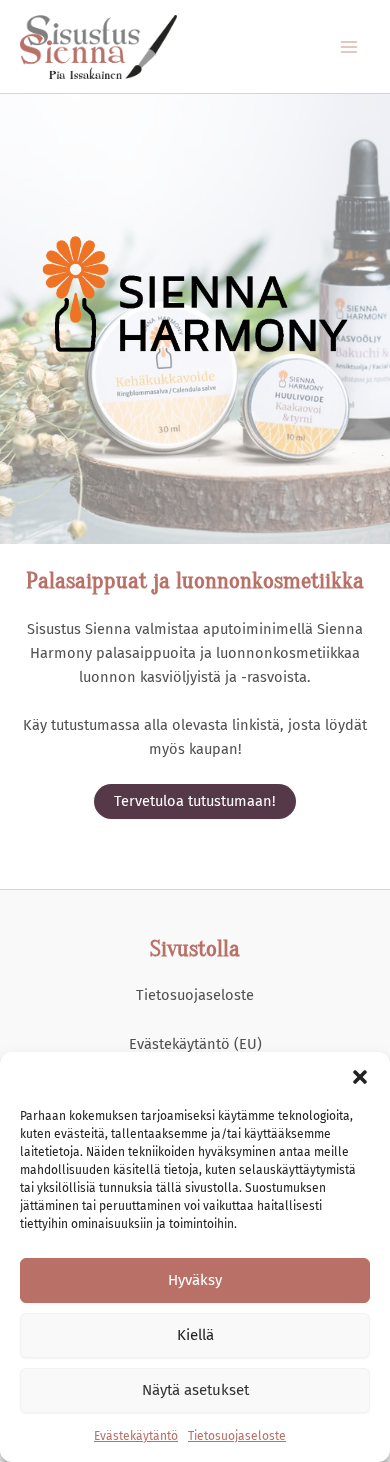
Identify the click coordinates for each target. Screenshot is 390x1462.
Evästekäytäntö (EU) (195, 1044)
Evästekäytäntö (136, 1436)
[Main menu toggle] (349, 47)
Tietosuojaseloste (237, 1436)
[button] (360, 1077)
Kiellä (195, 1335)
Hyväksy (195, 1280)
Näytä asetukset (195, 1390)
